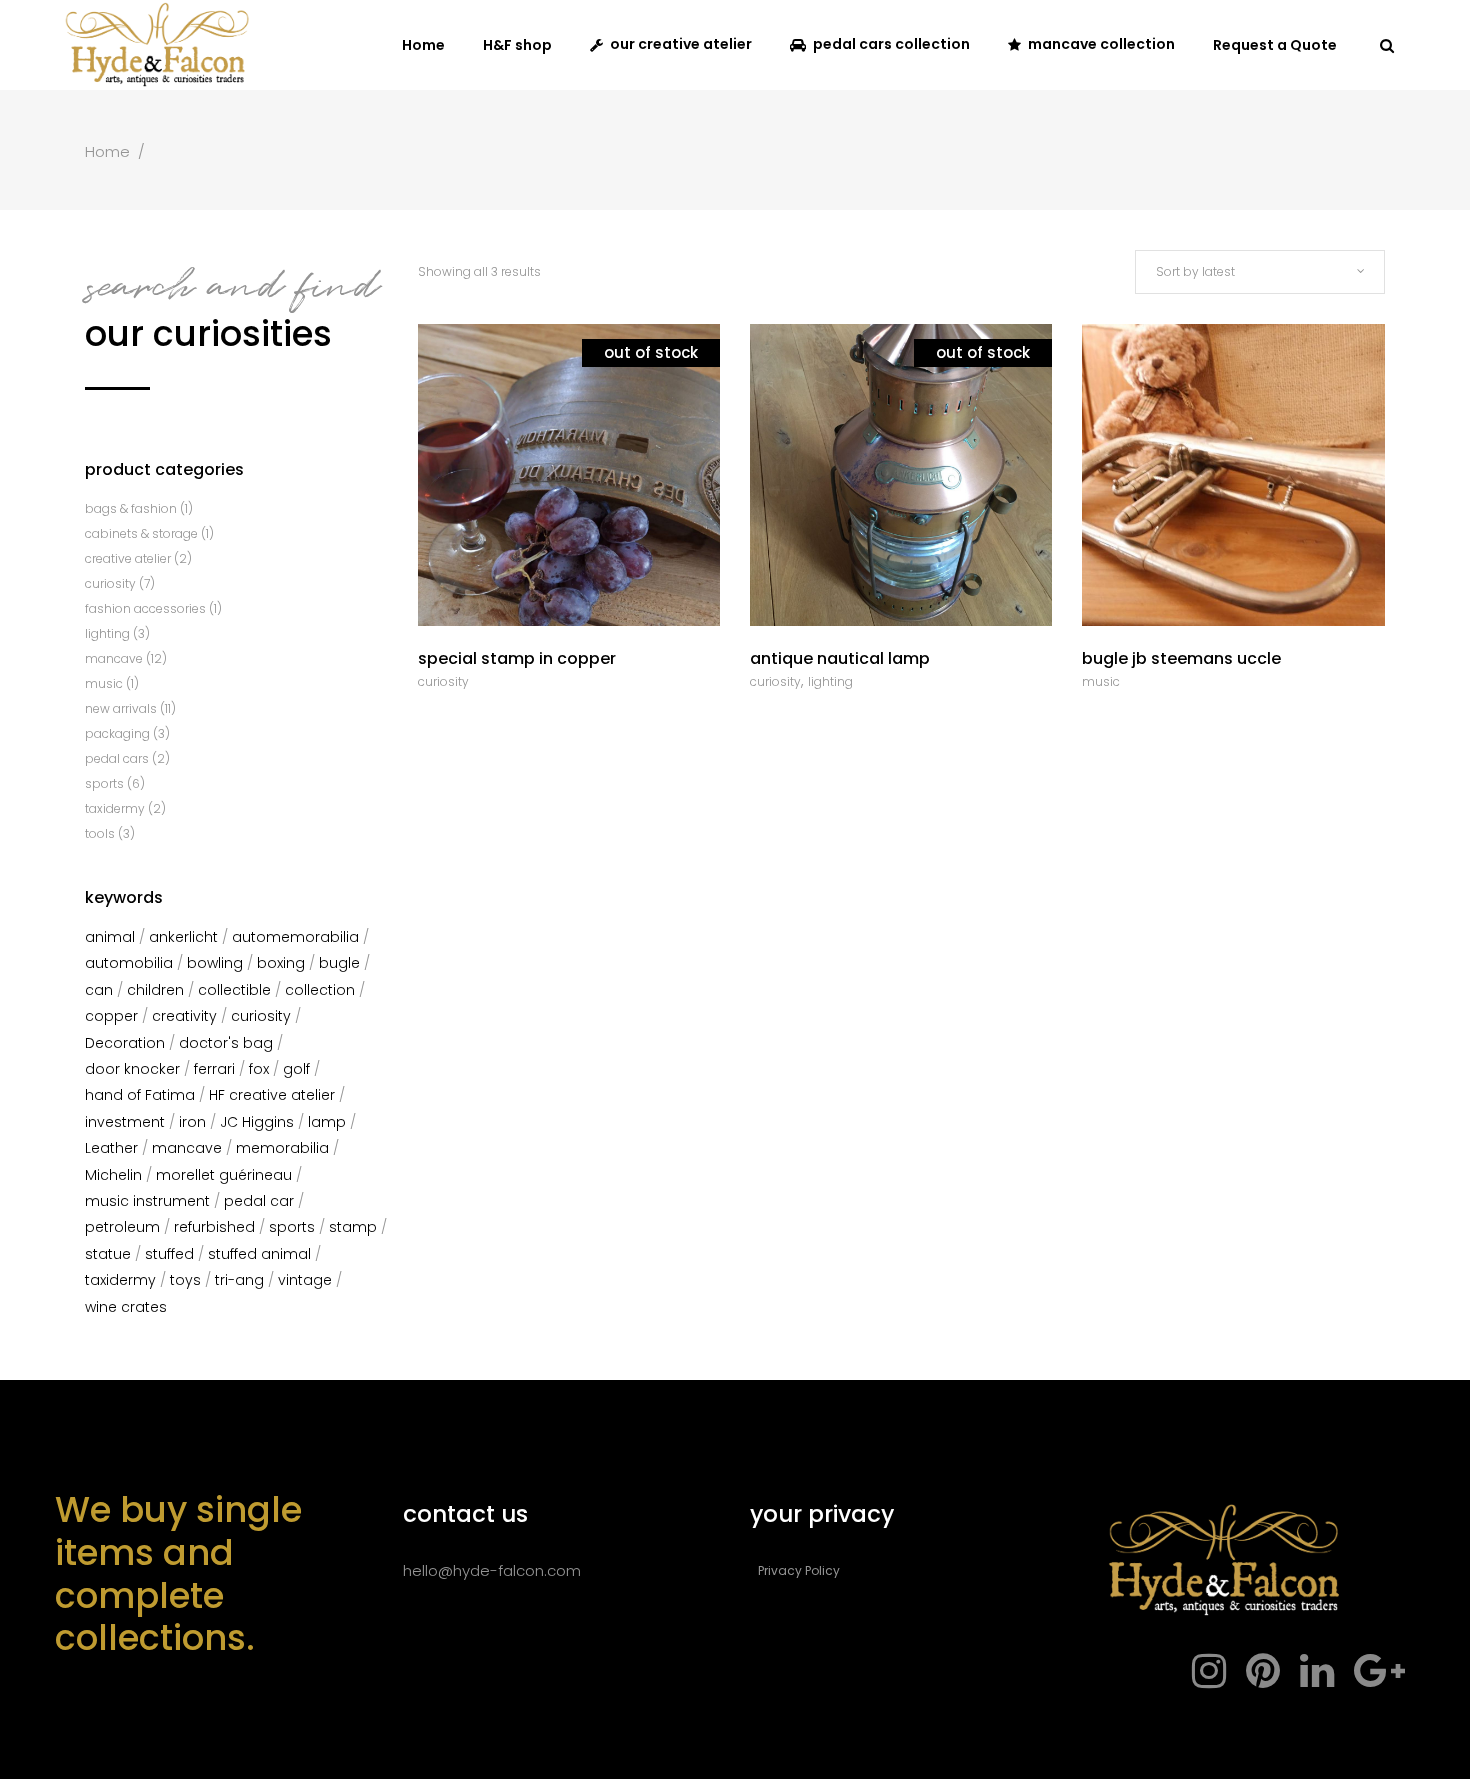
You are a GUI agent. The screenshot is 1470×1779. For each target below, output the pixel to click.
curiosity (443, 681)
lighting (830, 681)
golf (296, 1069)
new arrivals (121, 708)
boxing (281, 963)
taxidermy (115, 808)
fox (259, 1069)
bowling (215, 963)
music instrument (147, 1201)
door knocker (132, 1069)
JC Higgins (257, 1122)
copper (111, 1016)
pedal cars (117, 758)
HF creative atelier (272, 1095)
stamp (353, 1227)
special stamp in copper (517, 658)
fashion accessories (145, 608)
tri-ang (239, 1280)
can (99, 990)
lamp (327, 1122)
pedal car (259, 1201)
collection (320, 990)
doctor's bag (226, 1043)
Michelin (113, 1175)
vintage (305, 1280)
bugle (339, 963)
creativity (184, 1016)
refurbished (214, 1227)
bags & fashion (131, 508)
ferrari (214, 1069)
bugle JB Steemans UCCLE (1181, 658)
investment (125, 1122)
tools (100, 833)
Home (107, 151)
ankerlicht (183, 937)
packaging (117, 733)
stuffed (169, 1254)
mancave (114, 658)
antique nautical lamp (840, 658)
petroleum (122, 1227)
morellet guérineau (224, 1175)
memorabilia (282, 1148)
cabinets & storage (141, 533)
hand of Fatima (140, 1095)
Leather (111, 1148)
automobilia (129, 963)
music (1101, 681)
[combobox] (1260, 272)
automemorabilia (295, 937)
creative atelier (128, 558)
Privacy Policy (799, 1570)
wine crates (126, 1307)
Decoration (125, 1043)
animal (110, 937)
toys (185, 1280)
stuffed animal (259, 1254)
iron (192, 1122)
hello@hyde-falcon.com (492, 1570)
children (155, 990)
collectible (234, 990)
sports (104, 783)
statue (108, 1254)
